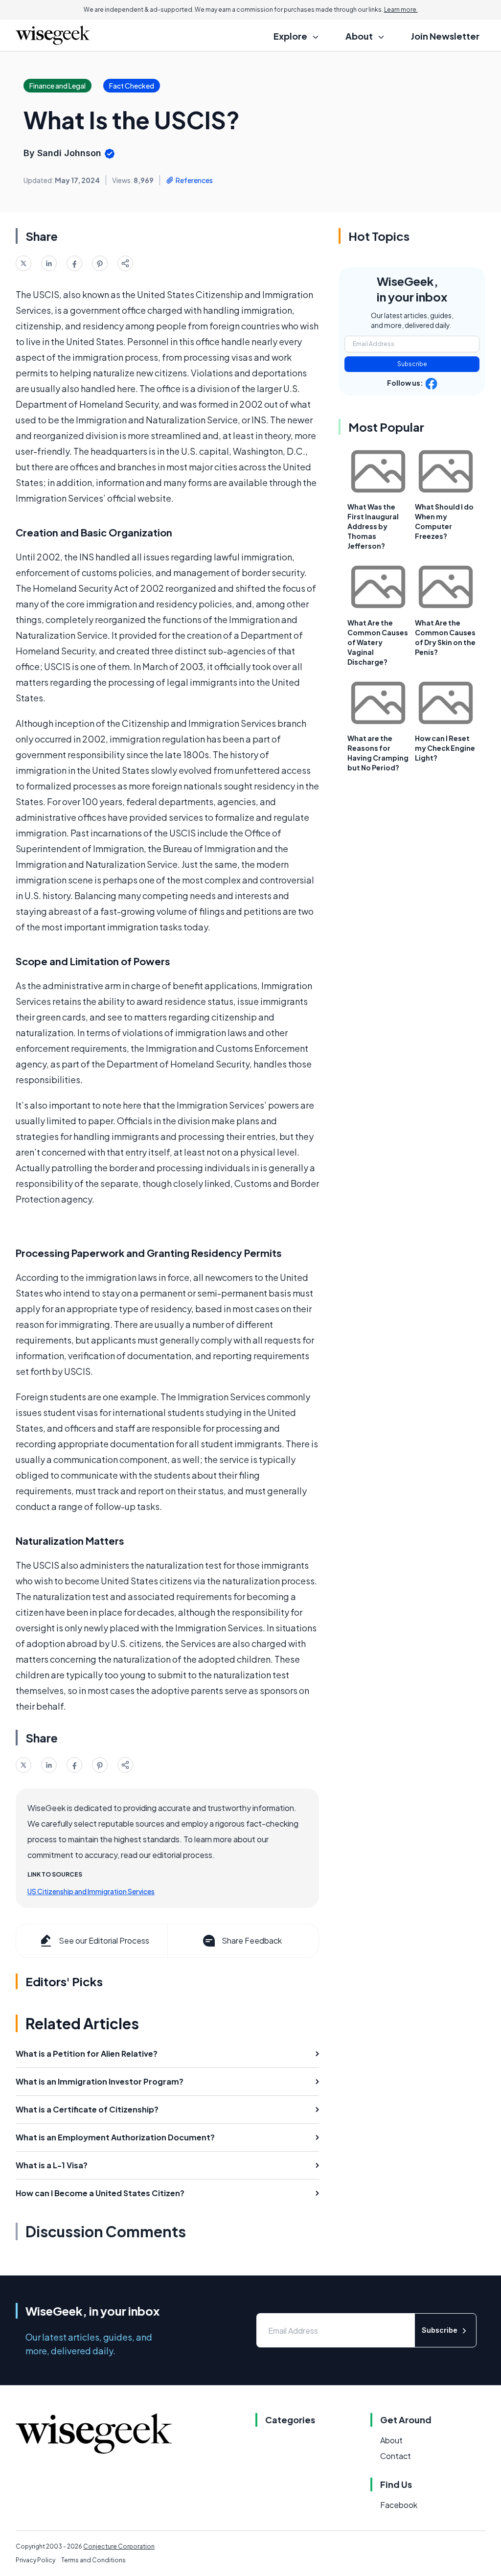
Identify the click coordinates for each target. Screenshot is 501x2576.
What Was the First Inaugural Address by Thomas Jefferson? (373, 526)
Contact (396, 2456)
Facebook (399, 2505)
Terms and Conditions (93, 2560)
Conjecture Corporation (119, 2546)
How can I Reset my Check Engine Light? (445, 748)
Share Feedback (252, 1940)
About (391, 2440)
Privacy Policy (35, 2560)
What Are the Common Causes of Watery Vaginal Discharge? (378, 642)
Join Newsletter (445, 36)
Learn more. (401, 10)
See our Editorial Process (104, 1940)
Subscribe (412, 364)
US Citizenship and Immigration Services (91, 1891)
